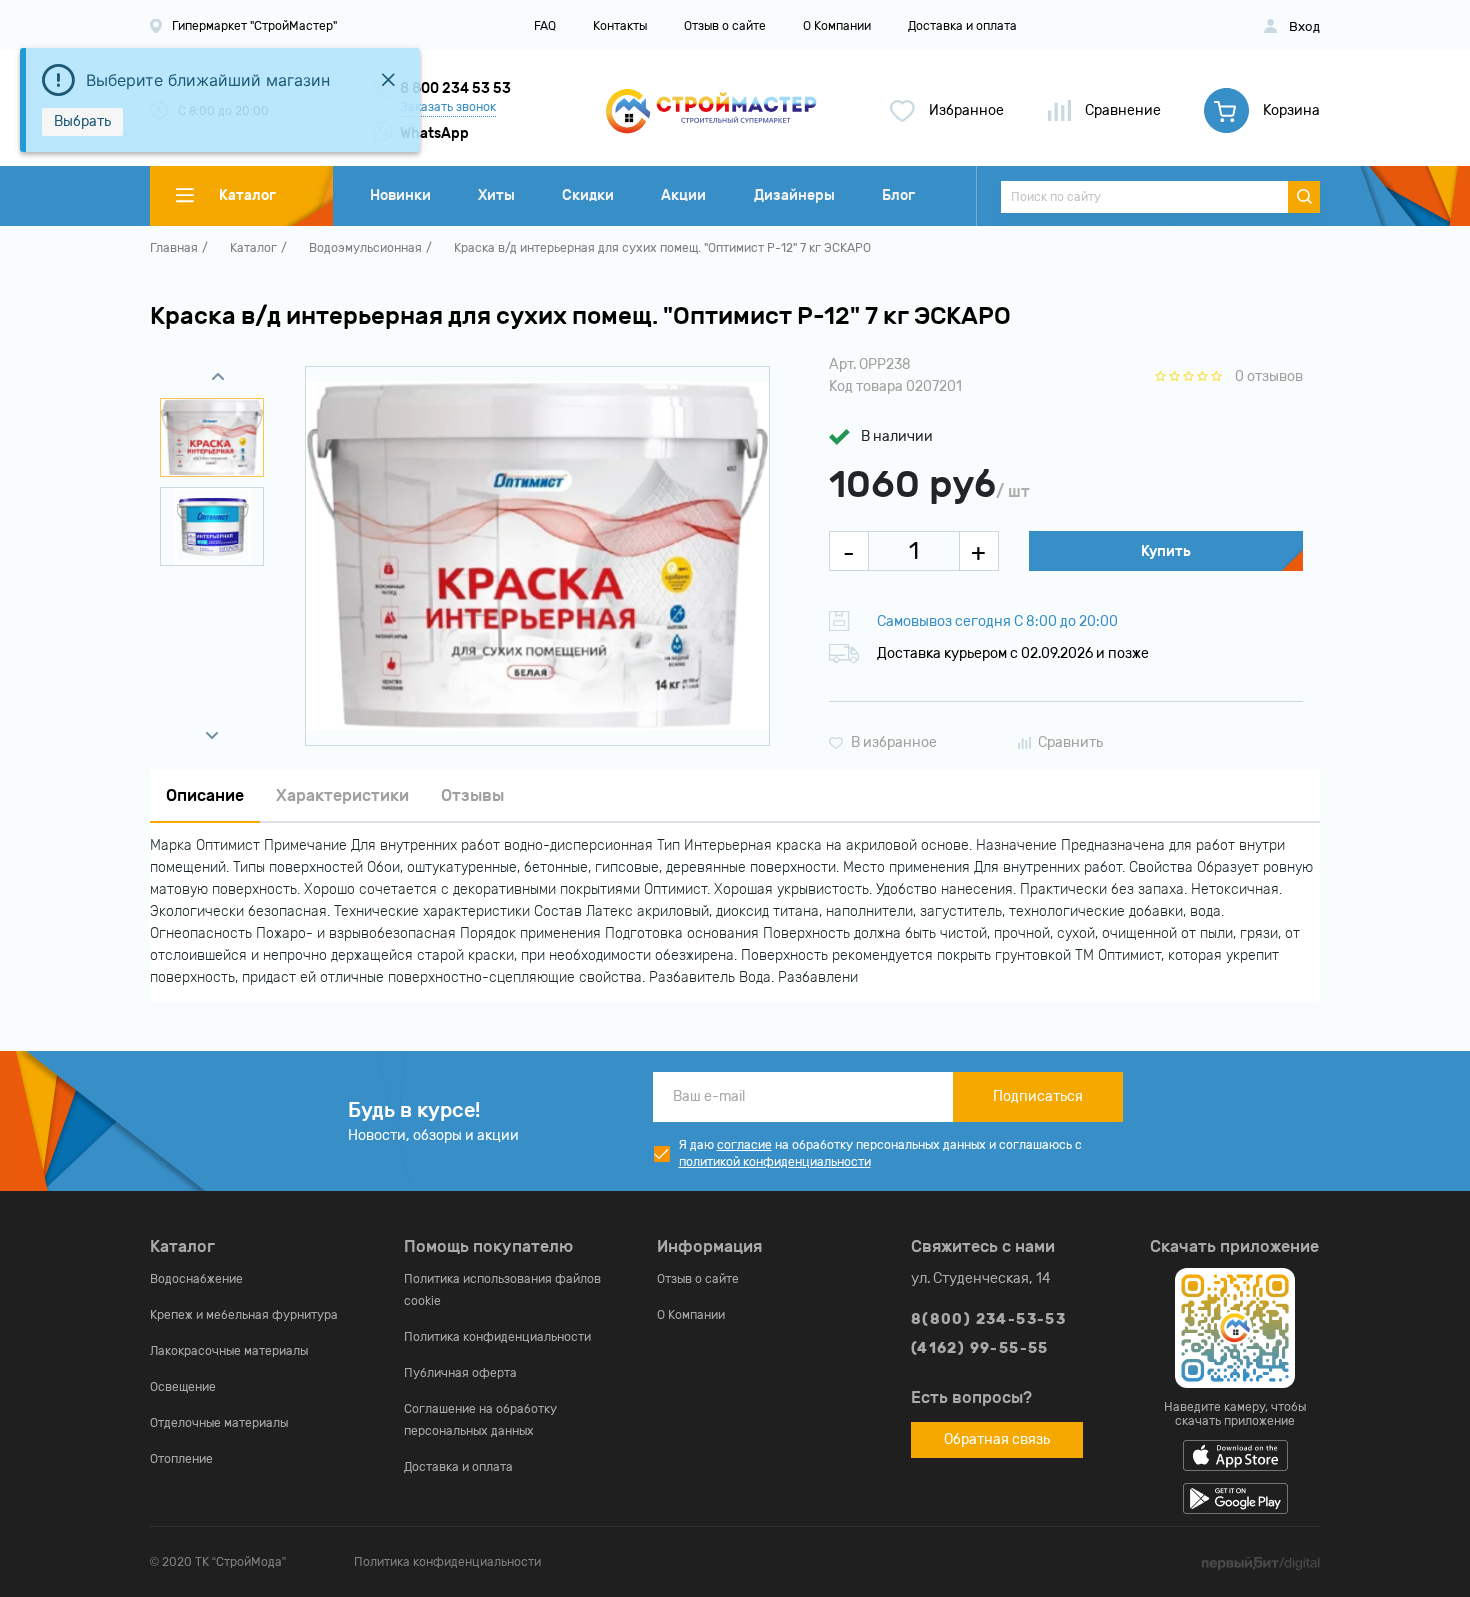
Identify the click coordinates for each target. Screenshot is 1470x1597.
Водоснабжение (196, 1279)
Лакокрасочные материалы (229, 1351)
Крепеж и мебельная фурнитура (244, 1315)
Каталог (253, 248)
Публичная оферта (460, 1373)
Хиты (496, 195)
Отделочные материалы (219, 1423)
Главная (174, 248)
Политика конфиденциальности (497, 1337)
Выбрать (82, 121)
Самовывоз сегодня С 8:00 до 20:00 (997, 621)
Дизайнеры (794, 195)
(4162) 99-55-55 (980, 1348)
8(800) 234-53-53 (988, 1319)
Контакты (620, 26)
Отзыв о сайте (725, 26)
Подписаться (1038, 1096)
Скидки (588, 195)
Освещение (183, 1387)
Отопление (181, 1459)
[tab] (205, 796)
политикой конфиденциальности (775, 1162)
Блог (898, 195)
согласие (744, 1145)
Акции (683, 195)
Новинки (400, 195)
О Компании (837, 26)
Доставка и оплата (962, 26)
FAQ (545, 26)
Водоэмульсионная (365, 248)
